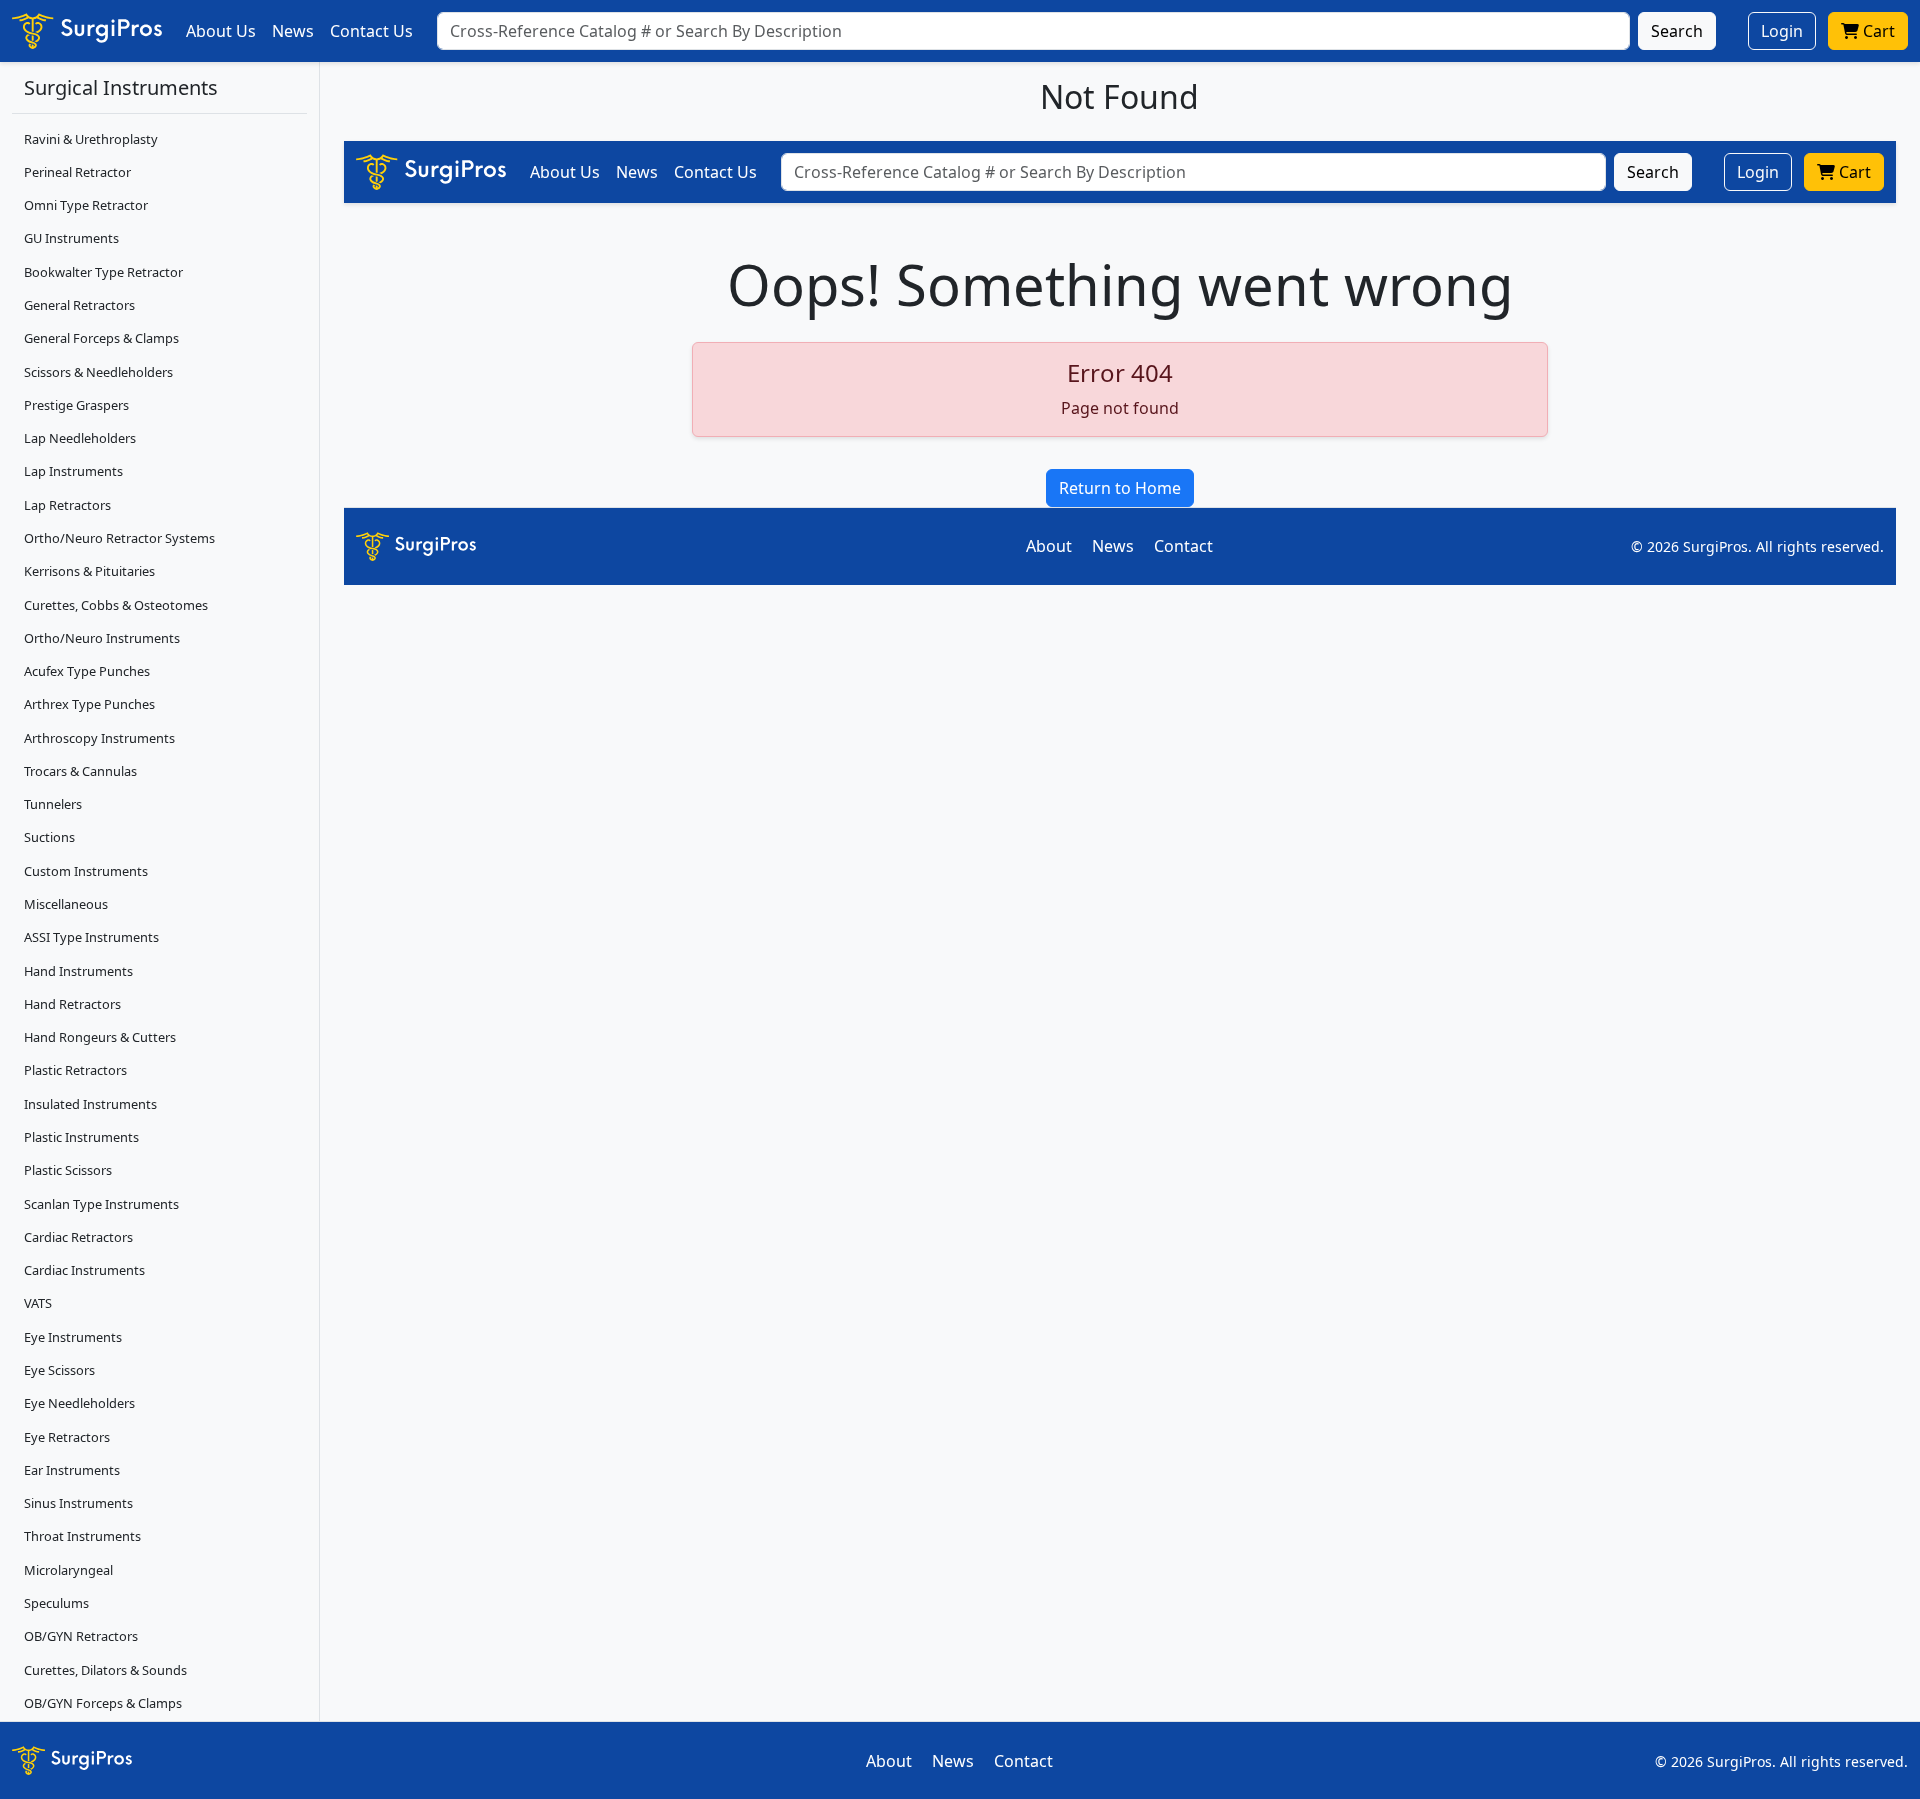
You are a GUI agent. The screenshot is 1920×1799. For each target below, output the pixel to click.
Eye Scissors (59, 1370)
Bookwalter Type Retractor (103, 272)
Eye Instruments (73, 1337)
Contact (1183, 546)
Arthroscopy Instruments (99, 738)
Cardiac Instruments (84, 1270)
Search (1677, 31)
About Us (221, 31)
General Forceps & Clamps (101, 338)
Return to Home (1120, 488)
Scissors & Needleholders (98, 372)
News (293, 31)
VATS (38, 1303)
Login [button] (1782, 31)
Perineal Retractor (77, 172)
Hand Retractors (72, 1004)
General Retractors (79, 305)
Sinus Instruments (78, 1503)
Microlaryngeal (68, 1570)
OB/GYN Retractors (81, 1636)
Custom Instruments (86, 871)
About (1049, 546)
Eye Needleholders (79, 1403)
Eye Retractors (67, 1437)
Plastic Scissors (68, 1170)
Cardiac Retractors (78, 1237)
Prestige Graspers (76, 405)
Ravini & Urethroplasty (91, 139)
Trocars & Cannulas (80, 771)
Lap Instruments (73, 471)
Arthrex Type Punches (89, 704)
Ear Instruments (72, 1470)
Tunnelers (53, 804)
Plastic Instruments (81, 1137)
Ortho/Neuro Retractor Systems (119, 538)
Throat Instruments (82, 1536)
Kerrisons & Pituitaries (89, 571)
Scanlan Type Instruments (101, 1204)
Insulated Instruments (90, 1104)
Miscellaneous (66, 904)
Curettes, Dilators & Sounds (105, 1670)
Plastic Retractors (75, 1070)
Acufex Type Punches (87, 671)
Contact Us (371, 31)
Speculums (56, 1603)
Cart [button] (1877, 31)
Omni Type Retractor (86, 205)
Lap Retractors (67, 505)
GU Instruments (71, 238)
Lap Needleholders (80, 438)
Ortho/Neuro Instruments (102, 638)
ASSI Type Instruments (91, 937)
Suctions (49, 837)
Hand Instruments (78, 971)
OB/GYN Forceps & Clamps (103, 1703)
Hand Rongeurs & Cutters (100, 1037)
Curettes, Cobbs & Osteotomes (116, 605)
